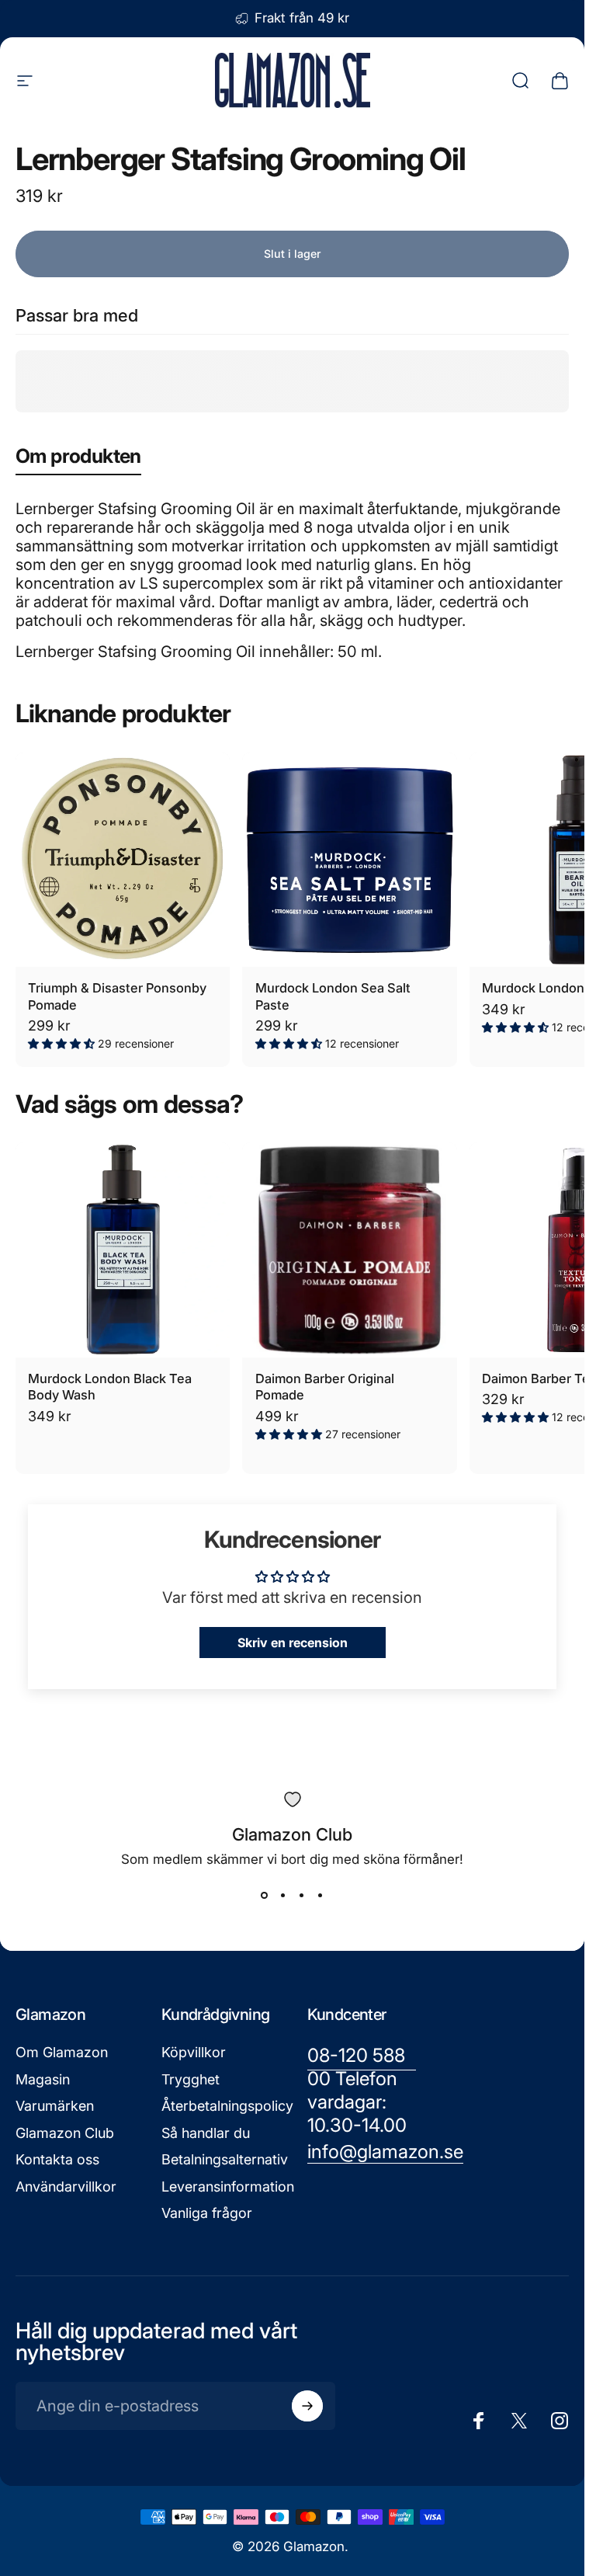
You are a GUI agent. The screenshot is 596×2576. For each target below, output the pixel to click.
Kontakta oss (57, 2159)
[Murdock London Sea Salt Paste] (349, 860)
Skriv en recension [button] (293, 1643)
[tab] (78, 459)
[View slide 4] (321, 1895)
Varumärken (55, 2106)
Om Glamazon (62, 2052)
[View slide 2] (283, 1895)
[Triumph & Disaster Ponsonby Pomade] (123, 860)
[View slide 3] (302, 1895)
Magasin (43, 2079)
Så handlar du (206, 2133)
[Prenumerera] (307, 2406)
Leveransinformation (228, 2187)
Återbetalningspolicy (227, 2106)
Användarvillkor (66, 2187)
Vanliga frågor (207, 2213)
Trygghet (191, 2079)
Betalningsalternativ (225, 2159)
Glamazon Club (65, 2133)
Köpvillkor (194, 2052)
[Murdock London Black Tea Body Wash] (123, 1250)
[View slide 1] (265, 1895)
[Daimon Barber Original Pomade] (349, 1250)
